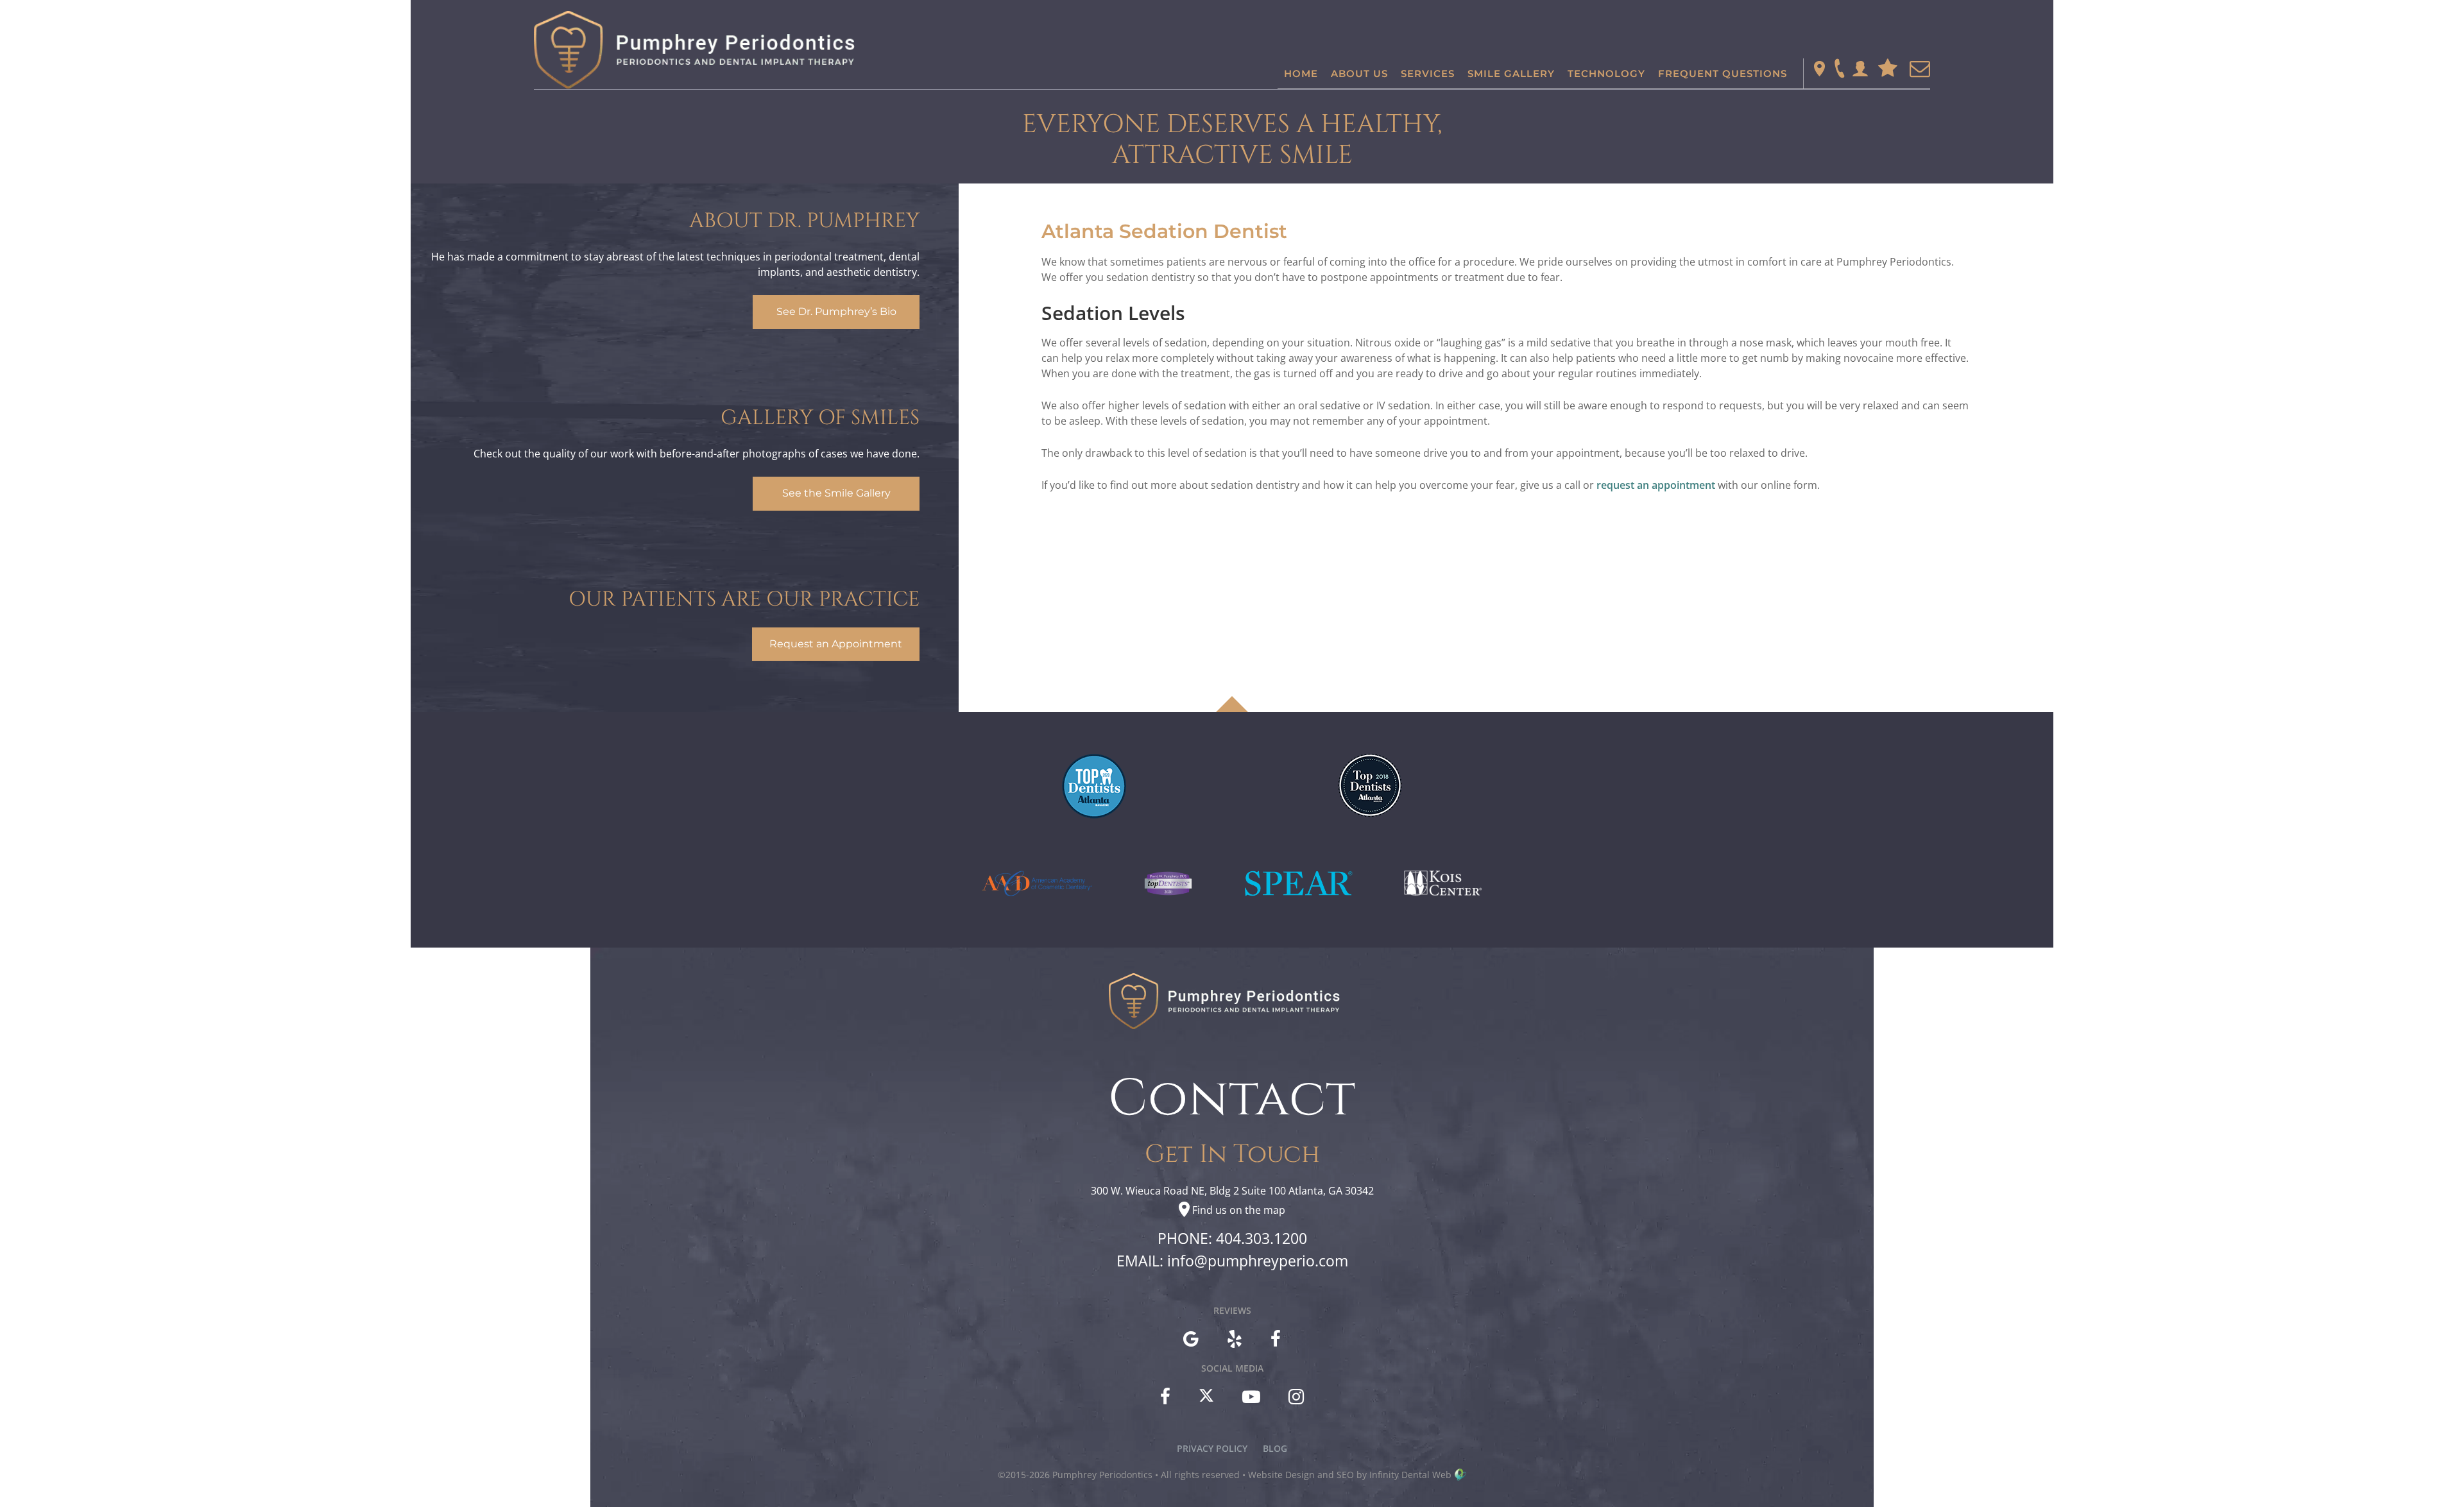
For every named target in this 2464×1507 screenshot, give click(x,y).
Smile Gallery (1511, 73)
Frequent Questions (1723, 73)
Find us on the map (1239, 1210)
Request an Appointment (836, 644)
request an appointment (1656, 485)
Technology (1606, 73)
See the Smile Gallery (836, 493)
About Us (1359, 73)
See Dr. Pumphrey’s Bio (836, 311)
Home (1301, 73)
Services (1428, 73)
